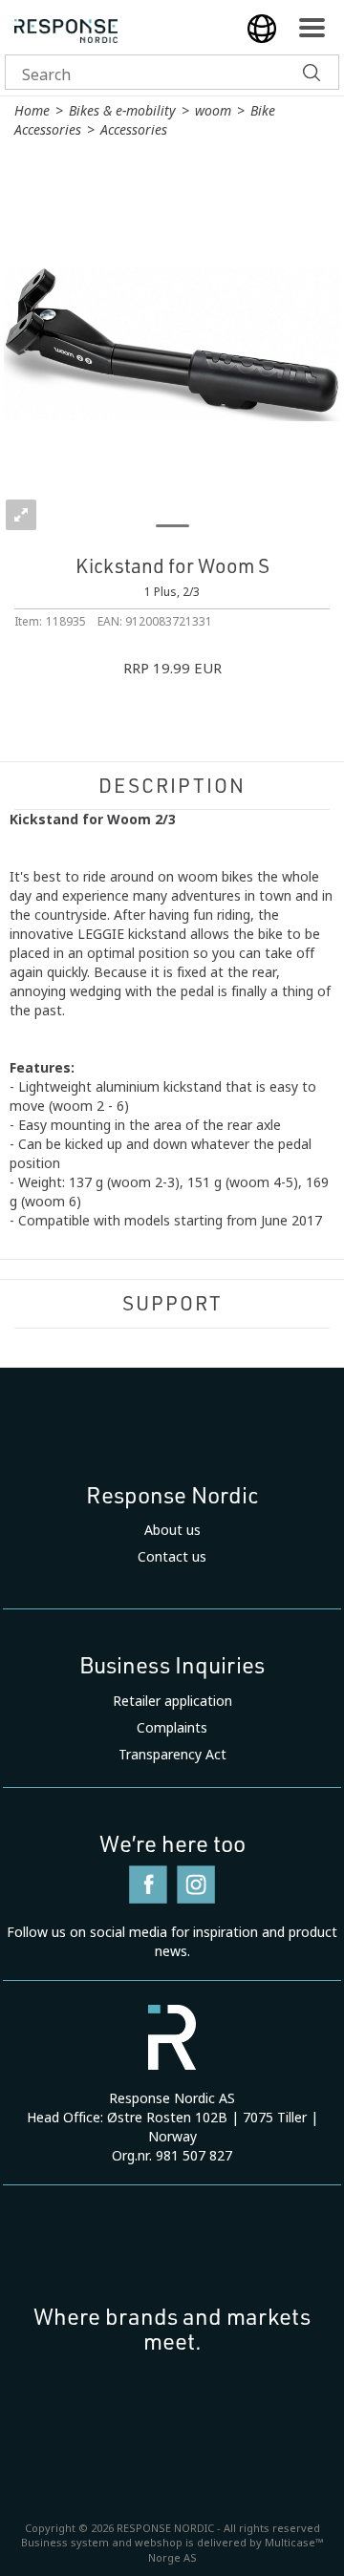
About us (172, 1530)
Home (32, 111)
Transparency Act (172, 1755)
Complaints (172, 1728)
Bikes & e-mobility (122, 111)
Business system (65, 2543)
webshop (159, 2543)
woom (213, 111)
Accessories (134, 130)
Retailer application (172, 1701)
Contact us (172, 1557)
